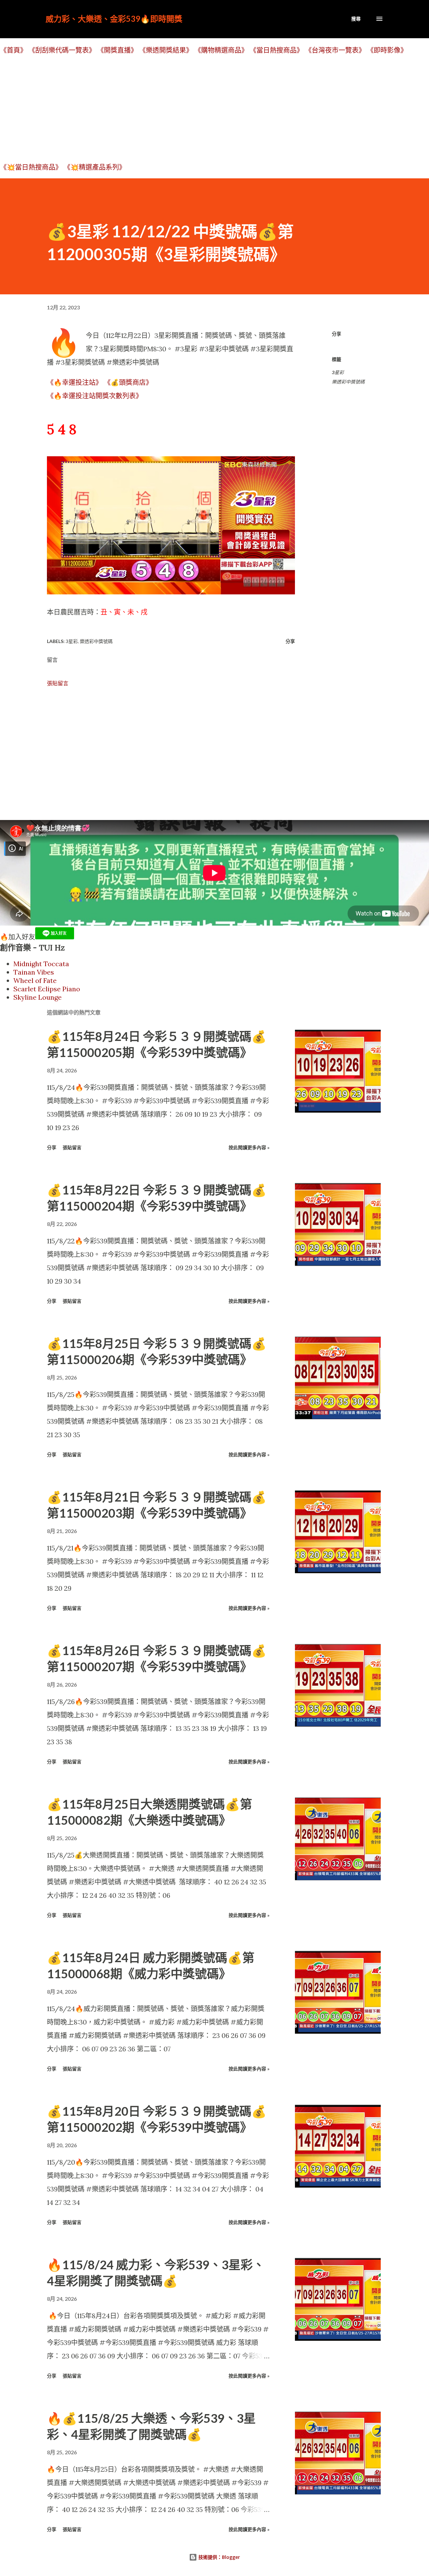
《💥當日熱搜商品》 (31, 167)
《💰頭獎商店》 (128, 382)
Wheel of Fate (35, 980)
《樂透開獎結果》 (166, 50)
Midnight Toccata (41, 964)
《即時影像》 (387, 50)
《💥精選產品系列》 (95, 167)
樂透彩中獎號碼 (348, 382)
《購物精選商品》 (221, 50)
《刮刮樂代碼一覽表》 (62, 50)
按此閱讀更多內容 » (249, 1147)
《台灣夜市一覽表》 (335, 50)
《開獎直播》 (117, 50)
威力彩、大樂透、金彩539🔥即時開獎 (114, 19)
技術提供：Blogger (219, 2557)
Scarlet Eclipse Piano (47, 989)
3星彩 (338, 372)
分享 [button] (336, 334)
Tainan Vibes (34, 972)
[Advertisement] (201, 108)
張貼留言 (58, 683)
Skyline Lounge (38, 997)
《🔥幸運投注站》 (75, 382)
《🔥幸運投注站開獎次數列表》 (95, 396)
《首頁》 (13, 50)
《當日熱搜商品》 (277, 50)
